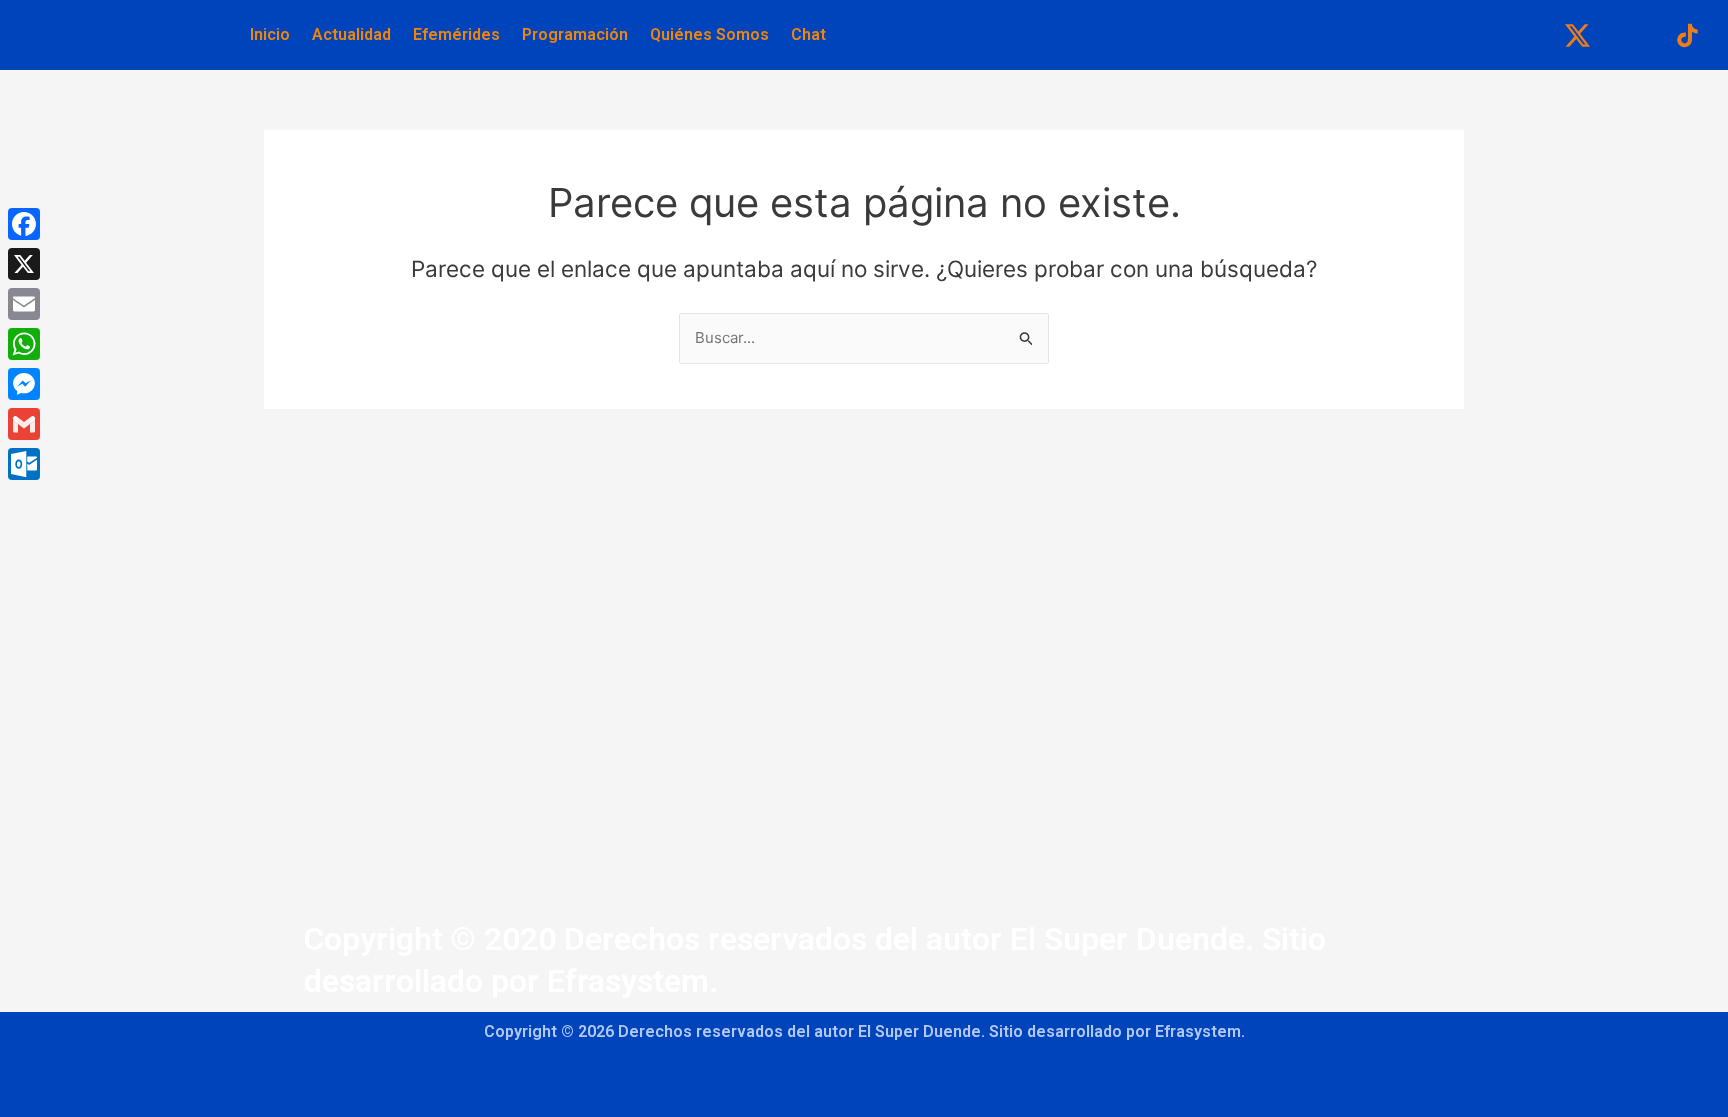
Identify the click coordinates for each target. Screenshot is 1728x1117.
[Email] (24, 304)
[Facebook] (24, 224)
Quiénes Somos (709, 34)
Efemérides (456, 34)
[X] (24, 264)
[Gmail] (24, 424)
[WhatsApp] (24, 344)
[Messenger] (24, 384)
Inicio (270, 34)
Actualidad (351, 34)
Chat (808, 34)
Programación (575, 34)
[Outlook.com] (24, 464)
